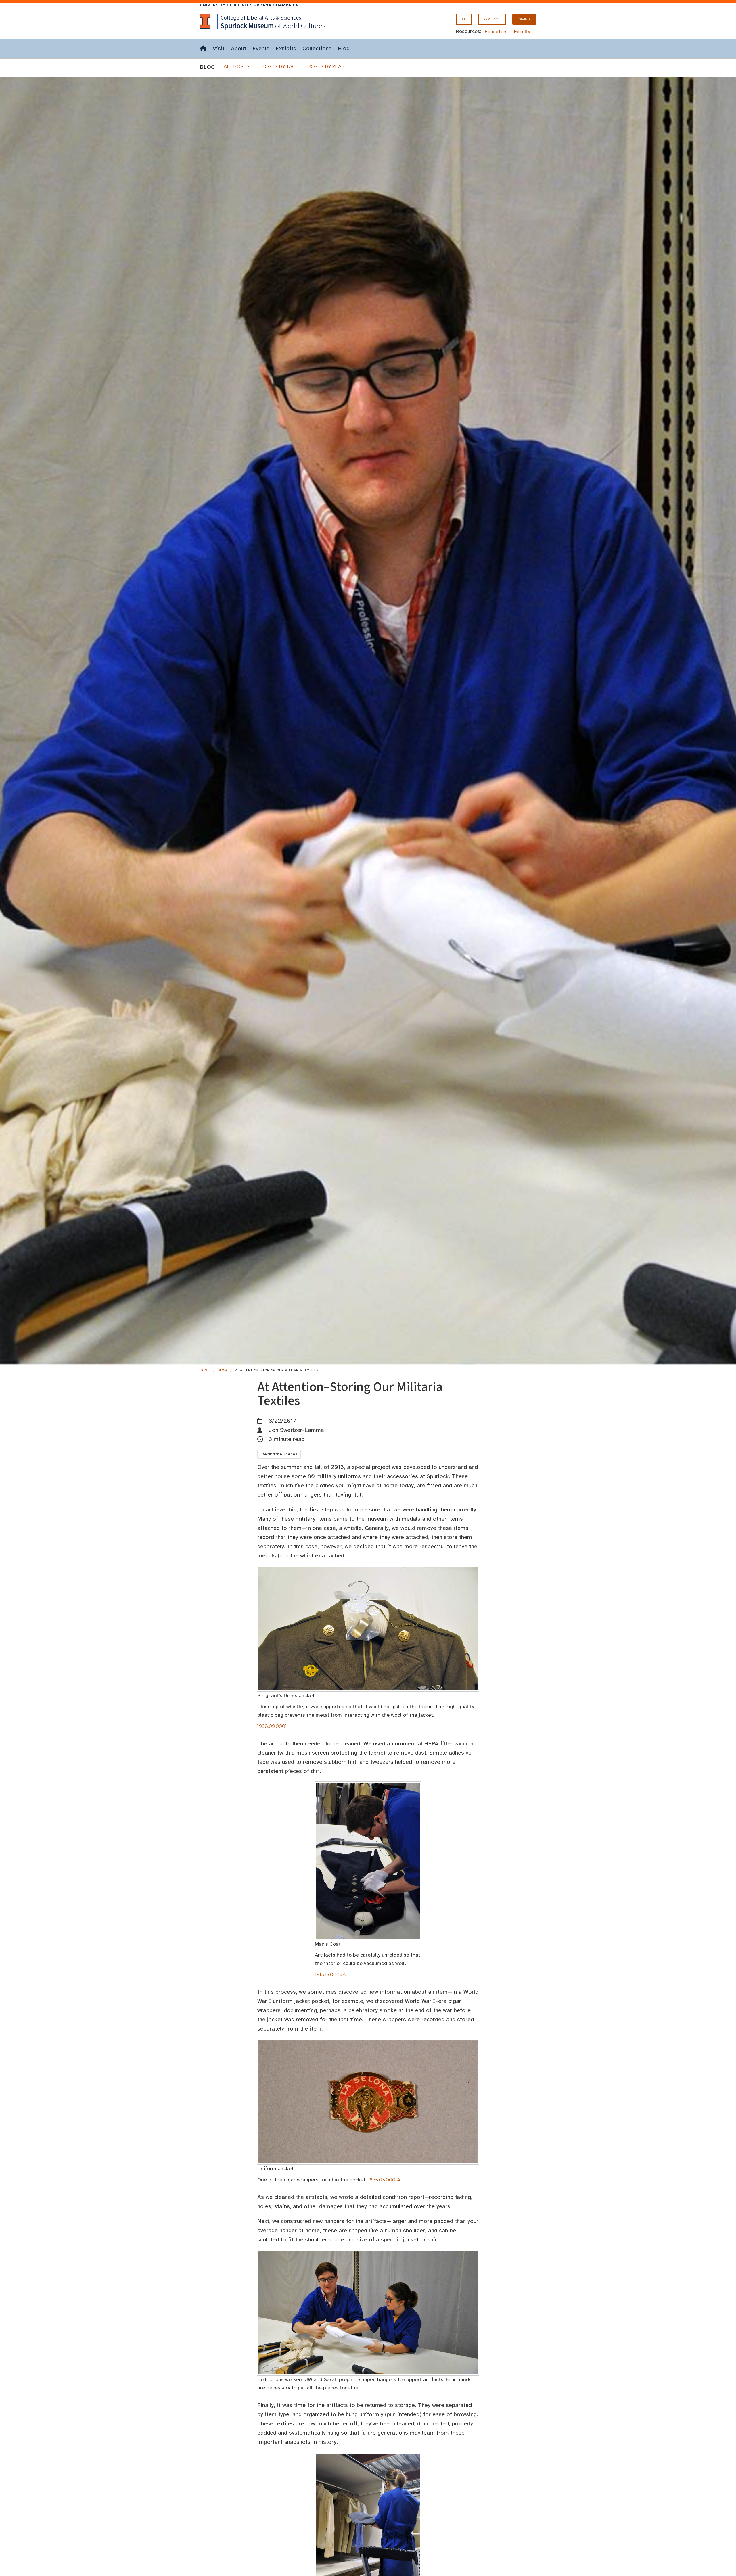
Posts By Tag (279, 67)
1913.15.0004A (330, 1975)
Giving (524, 19)
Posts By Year (326, 67)
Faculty (522, 32)
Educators (496, 32)
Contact (492, 19)
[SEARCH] (464, 19)
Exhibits (286, 48)
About (238, 48)
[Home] (203, 49)
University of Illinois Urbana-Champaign (249, 5)
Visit (219, 48)
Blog (344, 48)
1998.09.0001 (272, 1726)
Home (205, 1370)
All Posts (237, 67)
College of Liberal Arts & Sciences (261, 17)
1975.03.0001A (384, 2180)
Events (261, 48)
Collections (317, 48)
